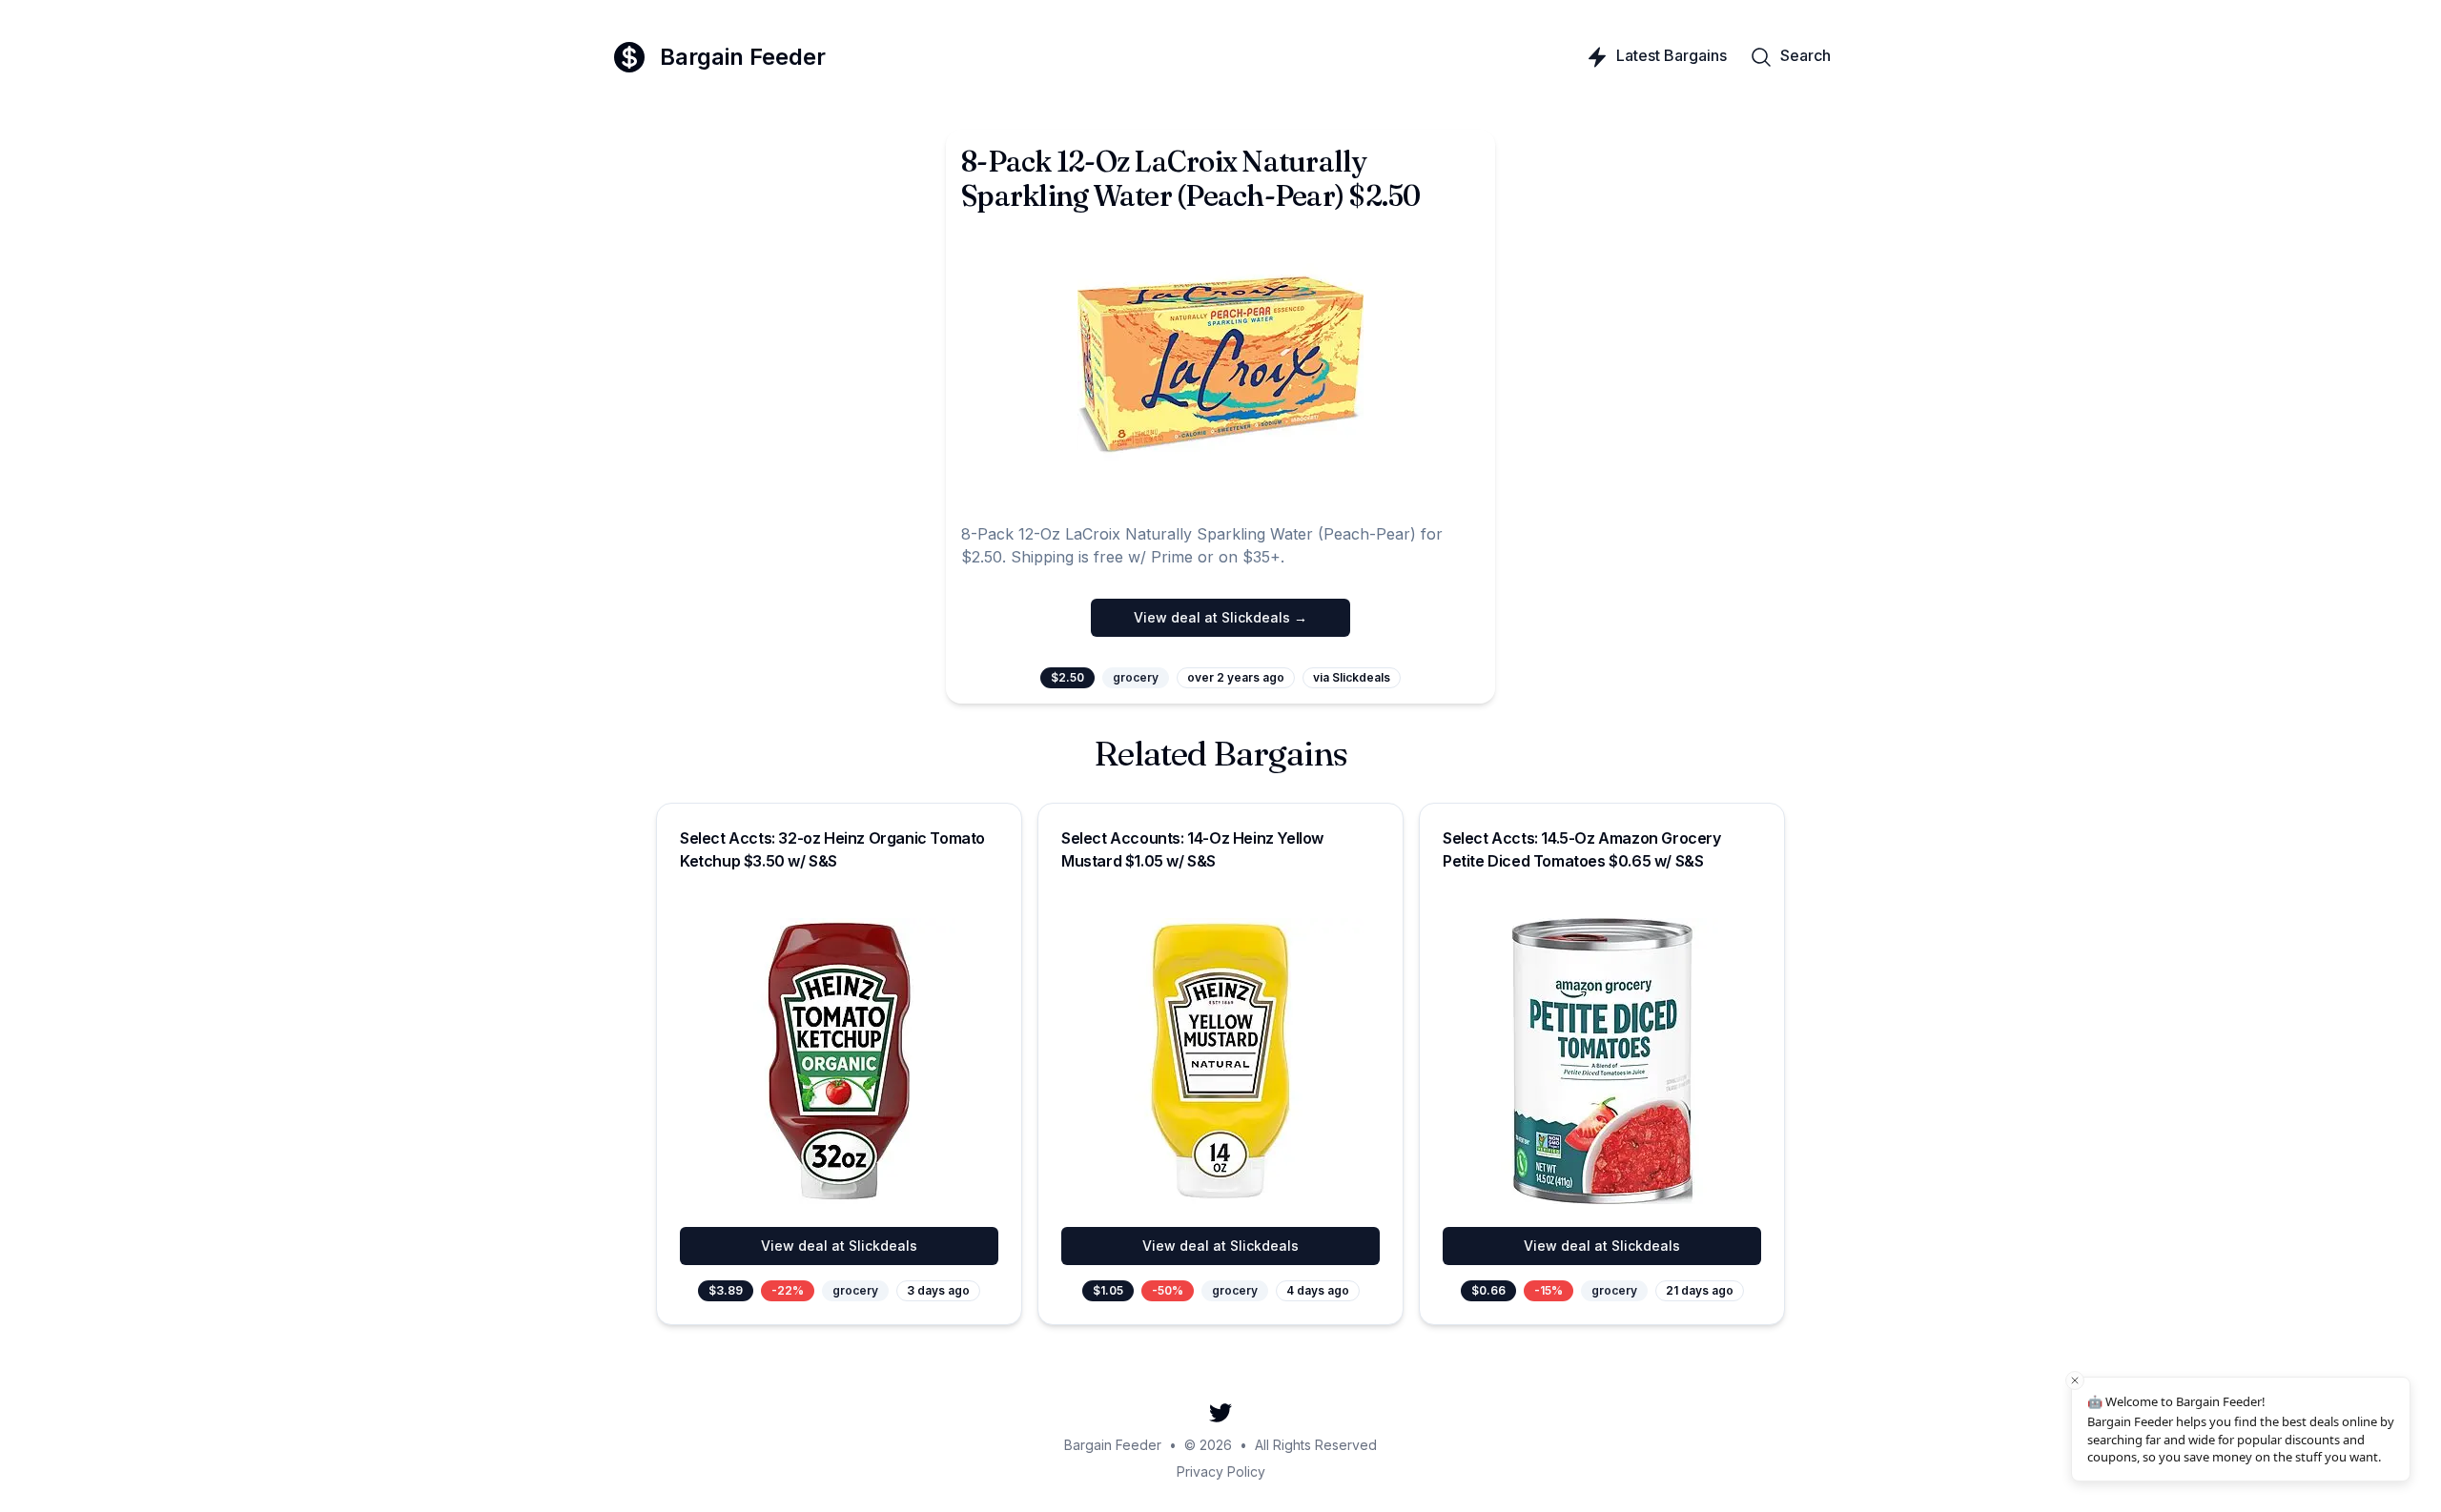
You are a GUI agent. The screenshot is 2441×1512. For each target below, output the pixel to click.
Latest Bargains (1672, 55)
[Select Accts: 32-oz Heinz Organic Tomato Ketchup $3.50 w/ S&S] (839, 1061)
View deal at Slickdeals (839, 1246)
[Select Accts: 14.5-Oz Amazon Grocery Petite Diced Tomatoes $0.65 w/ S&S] (1602, 1061)
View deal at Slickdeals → (1220, 617)
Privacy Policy (1221, 1471)
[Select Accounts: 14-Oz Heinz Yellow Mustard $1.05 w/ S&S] (1220, 1061)
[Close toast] (2075, 1380)
